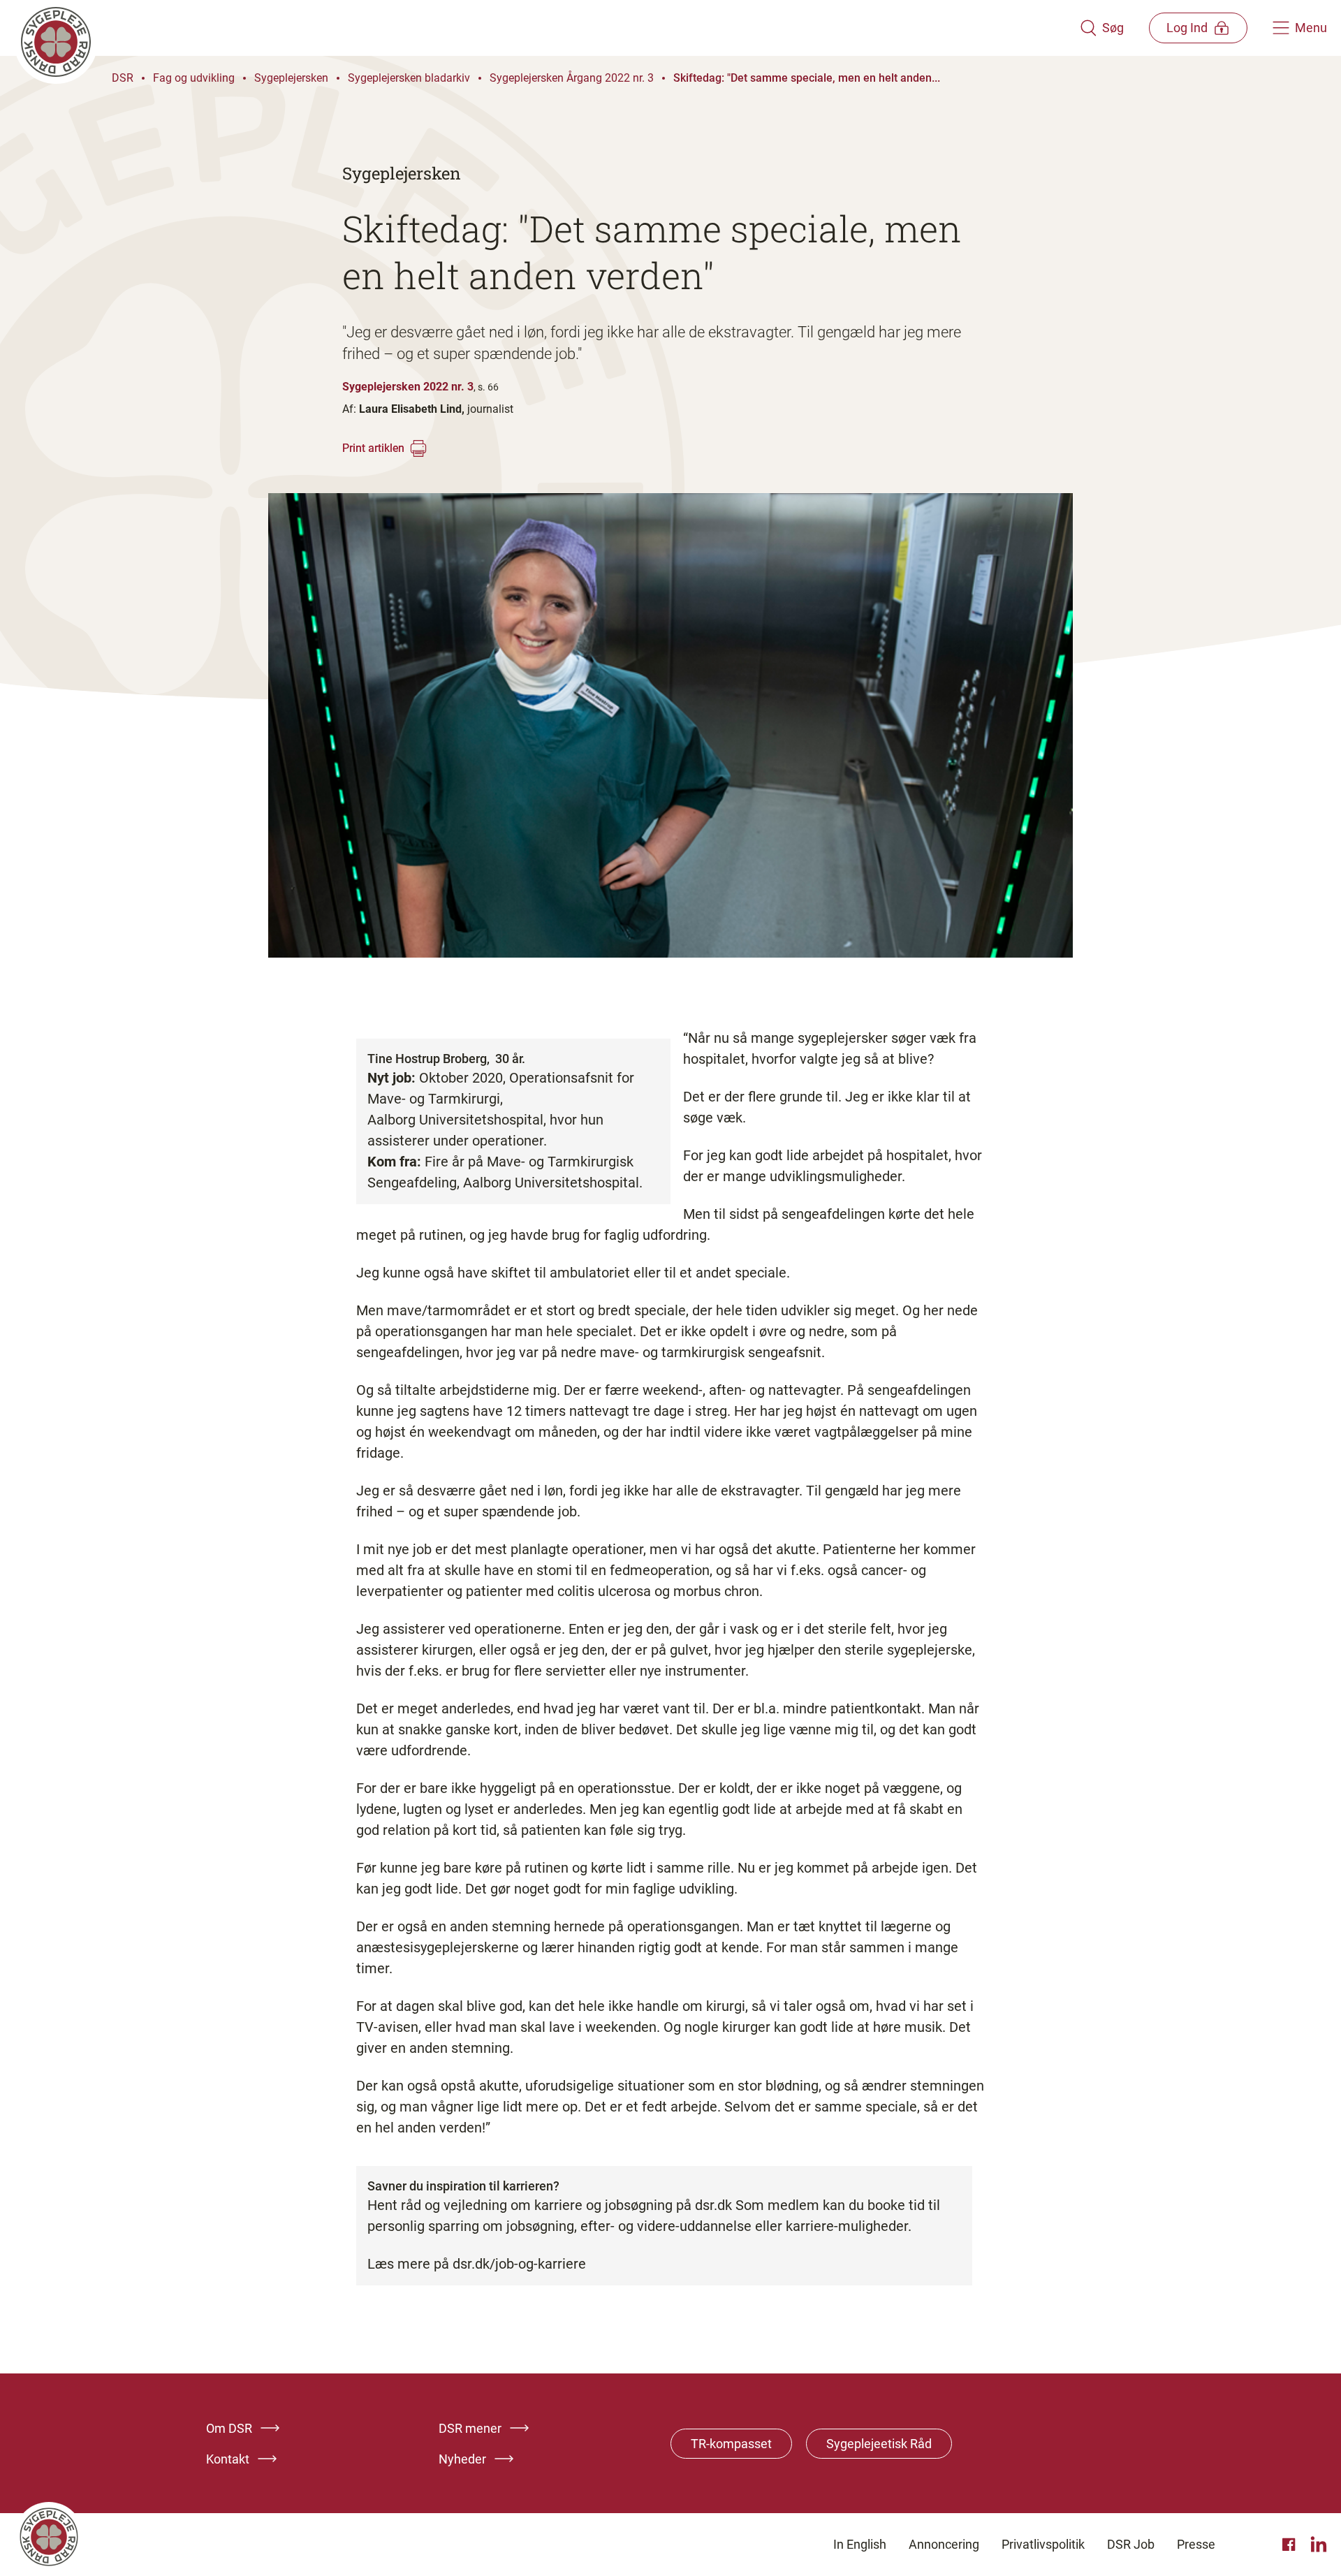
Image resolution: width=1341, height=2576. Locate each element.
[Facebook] (1291, 2545)
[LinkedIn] (1319, 2545)
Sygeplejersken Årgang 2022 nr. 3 (572, 78)
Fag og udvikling (194, 78)
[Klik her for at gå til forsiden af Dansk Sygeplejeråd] (547, 28)
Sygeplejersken (291, 78)
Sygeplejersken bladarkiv (409, 78)
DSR (123, 78)
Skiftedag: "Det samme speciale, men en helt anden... (807, 78)
